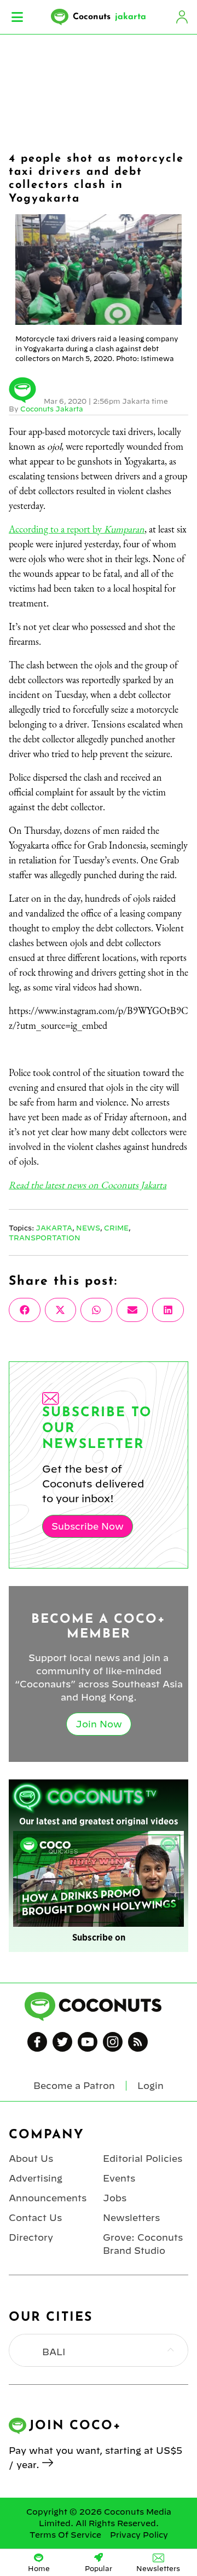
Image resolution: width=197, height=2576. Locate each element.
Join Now (99, 1724)
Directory (31, 2237)
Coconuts (109, 17)
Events (119, 2178)
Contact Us (35, 2218)
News (88, 1228)
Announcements (48, 2198)
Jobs (115, 2198)
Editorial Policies (143, 2159)
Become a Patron (74, 2086)
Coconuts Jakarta (52, 409)
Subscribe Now (88, 1526)
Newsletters (131, 2218)
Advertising (36, 2178)
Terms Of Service (65, 2535)
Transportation (45, 1238)
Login (182, 17)
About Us (31, 2159)
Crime (116, 1228)
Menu (17, 17)
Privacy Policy (139, 2535)
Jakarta (54, 1228)
